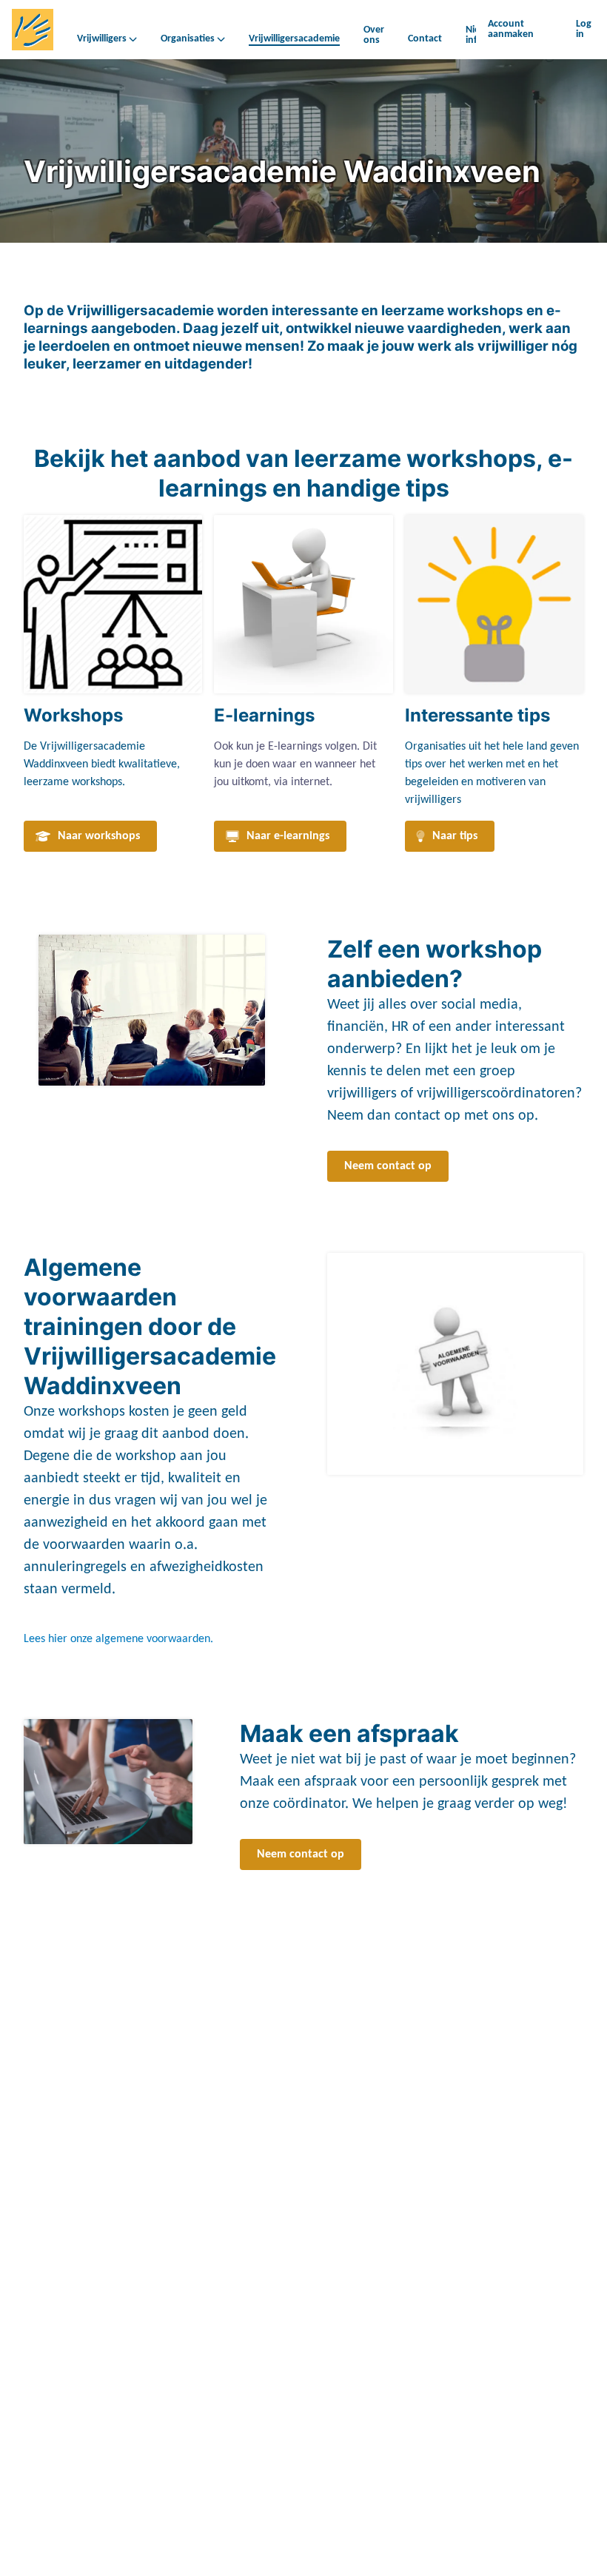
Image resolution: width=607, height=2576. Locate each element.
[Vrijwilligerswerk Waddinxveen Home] (33, 30)
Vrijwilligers (102, 39)
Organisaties (188, 39)
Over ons (374, 35)
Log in (584, 29)
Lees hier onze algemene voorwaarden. (118, 1639)
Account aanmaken (511, 29)
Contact (425, 39)
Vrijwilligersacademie (294, 39)
